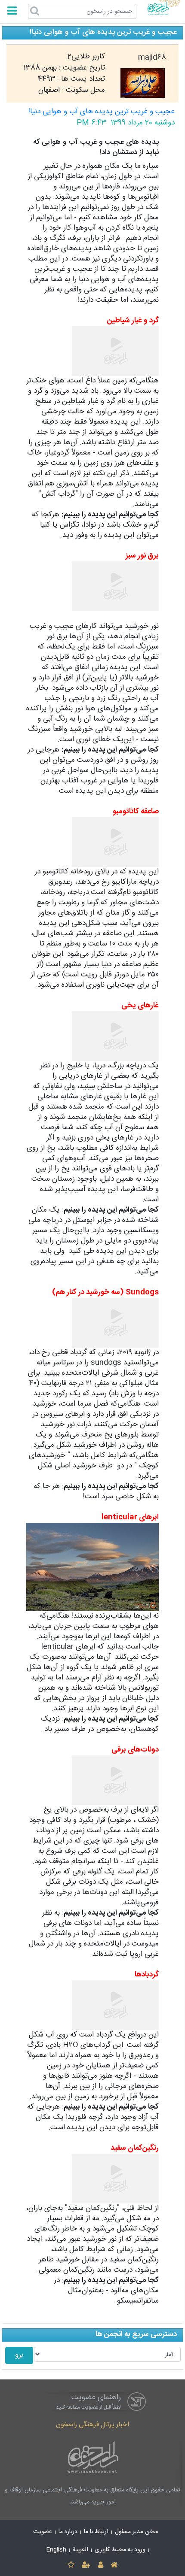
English (56, 2550)
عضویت (43, 2532)
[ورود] (100, 2565)
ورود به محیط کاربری (120, 2550)
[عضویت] (86, 2565)
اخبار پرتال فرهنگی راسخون (92, 2425)
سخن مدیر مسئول (137, 2532)
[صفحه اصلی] (114, 2565)
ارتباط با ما (96, 2532)
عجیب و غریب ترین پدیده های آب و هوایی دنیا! (102, 112)
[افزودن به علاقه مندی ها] (71, 2565)
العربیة (80, 2550)
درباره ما (68, 2532)
